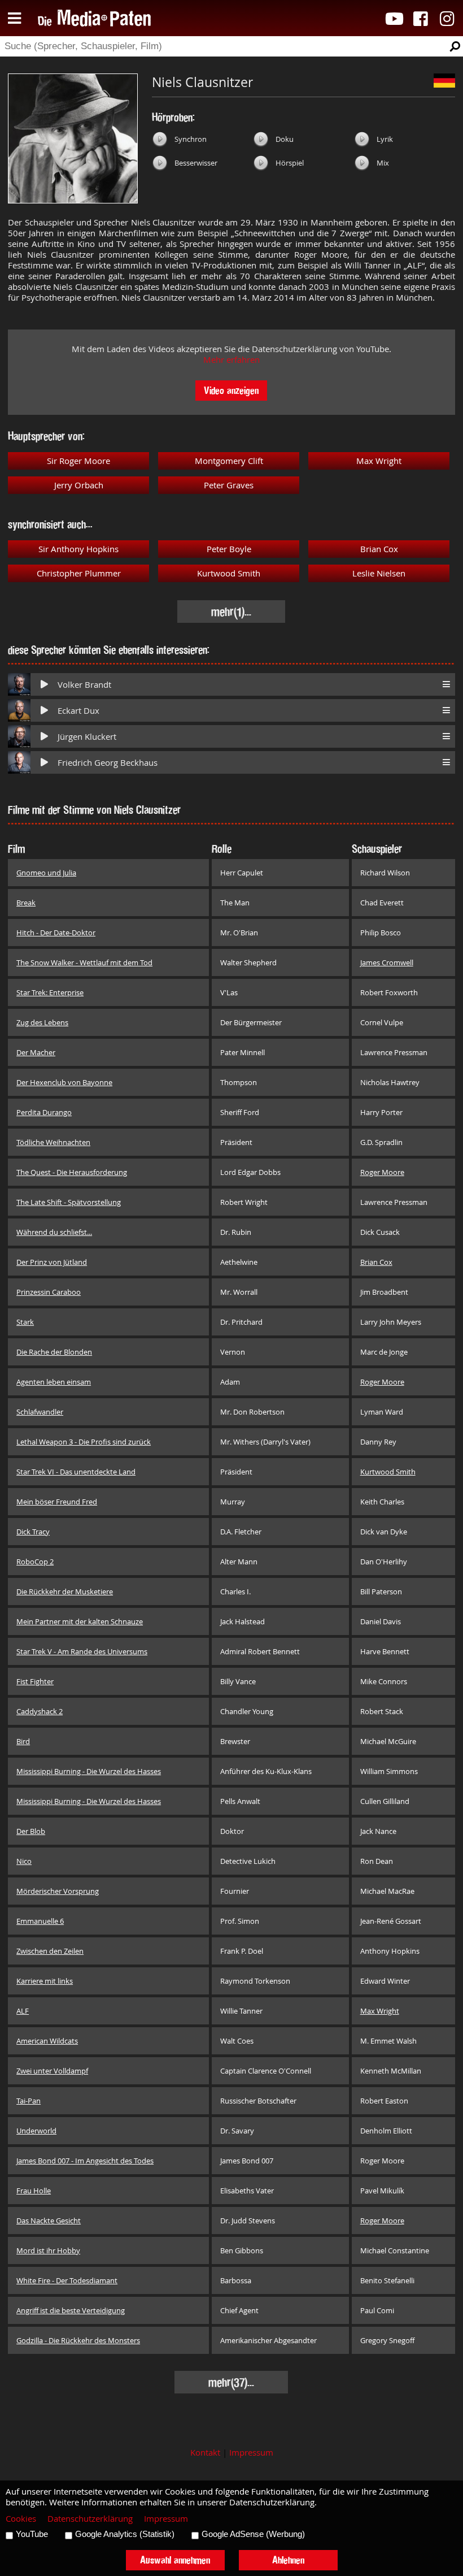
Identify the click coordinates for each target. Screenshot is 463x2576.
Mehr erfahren (231, 360)
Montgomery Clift (229, 461)
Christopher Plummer (79, 573)
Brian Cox (379, 549)
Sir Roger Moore (78, 461)
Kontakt (205, 2453)
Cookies (21, 2519)
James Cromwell (387, 962)
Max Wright (379, 461)
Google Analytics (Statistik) (125, 2534)
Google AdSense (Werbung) (253, 2534)
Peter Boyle (229, 549)
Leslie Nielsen (379, 573)
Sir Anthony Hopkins (78, 549)
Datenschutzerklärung (90, 2519)
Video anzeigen (231, 390)
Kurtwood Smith (229, 573)
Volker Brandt (84, 685)
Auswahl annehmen (175, 2560)
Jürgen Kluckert (87, 737)
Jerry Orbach (79, 485)
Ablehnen (288, 2560)
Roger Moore (382, 1172)
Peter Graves (229, 485)
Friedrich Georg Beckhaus (108, 763)
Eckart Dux (78, 711)
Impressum (251, 2453)
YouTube (32, 2534)
